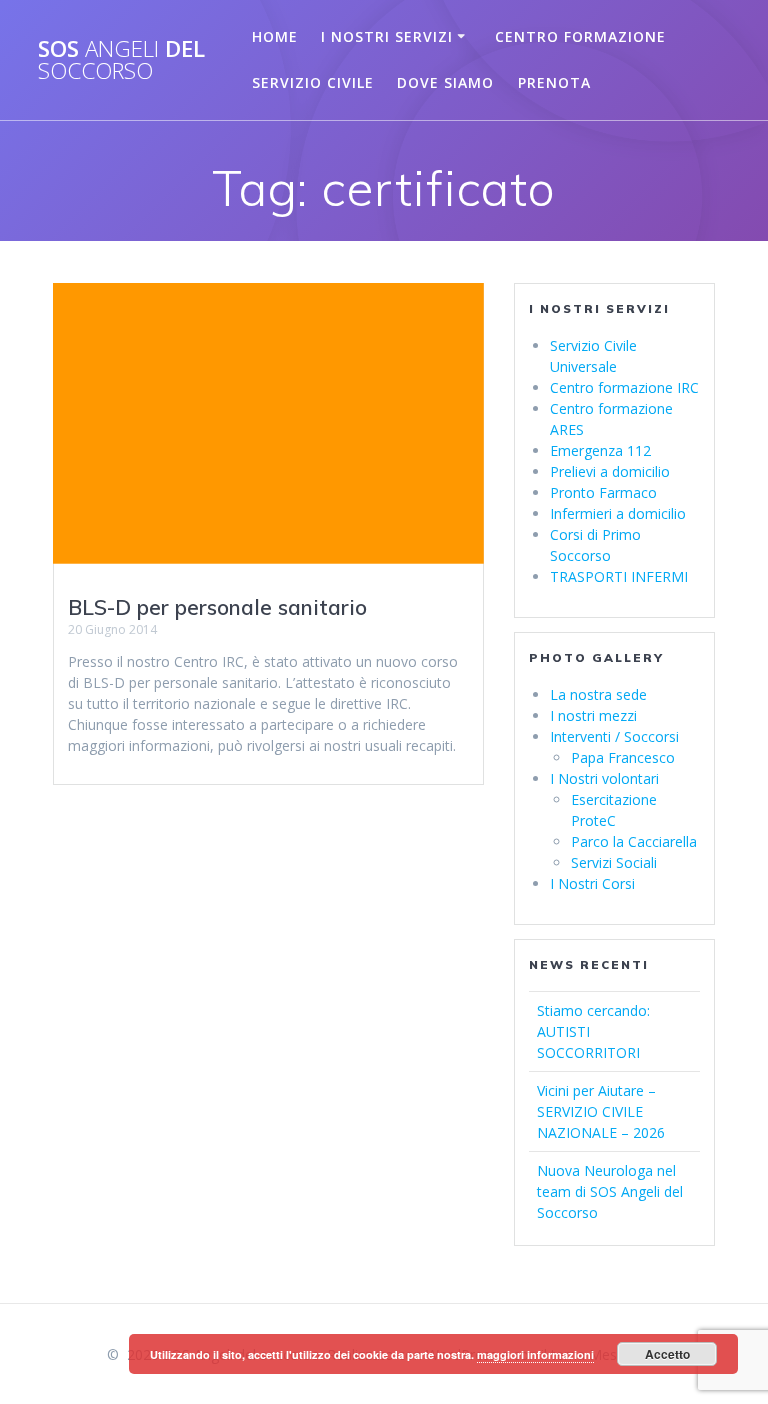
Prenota (554, 82)
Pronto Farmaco (603, 492)
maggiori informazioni (535, 1354)
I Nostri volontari (604, 778)
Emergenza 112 (600, 450)
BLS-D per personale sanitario (217, 607)
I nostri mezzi (593, 715)
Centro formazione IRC (624, 387)
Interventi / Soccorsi (614, 736)
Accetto (667, 1354)
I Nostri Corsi (592, 883)
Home (275, 36)
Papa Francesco (623, 757)
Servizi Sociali (614, 862)
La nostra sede (598, 694)
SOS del (121, 60)
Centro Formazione (580, 36)
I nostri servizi (387, 36)
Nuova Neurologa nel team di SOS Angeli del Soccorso (610, 1191)
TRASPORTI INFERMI (619, 576)
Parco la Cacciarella (634, 841)
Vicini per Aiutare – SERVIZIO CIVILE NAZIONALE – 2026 (601, 1111)
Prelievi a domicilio (610, 471)
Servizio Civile (313, 82)
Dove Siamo (445, 82)
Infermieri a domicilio (618, 513)
